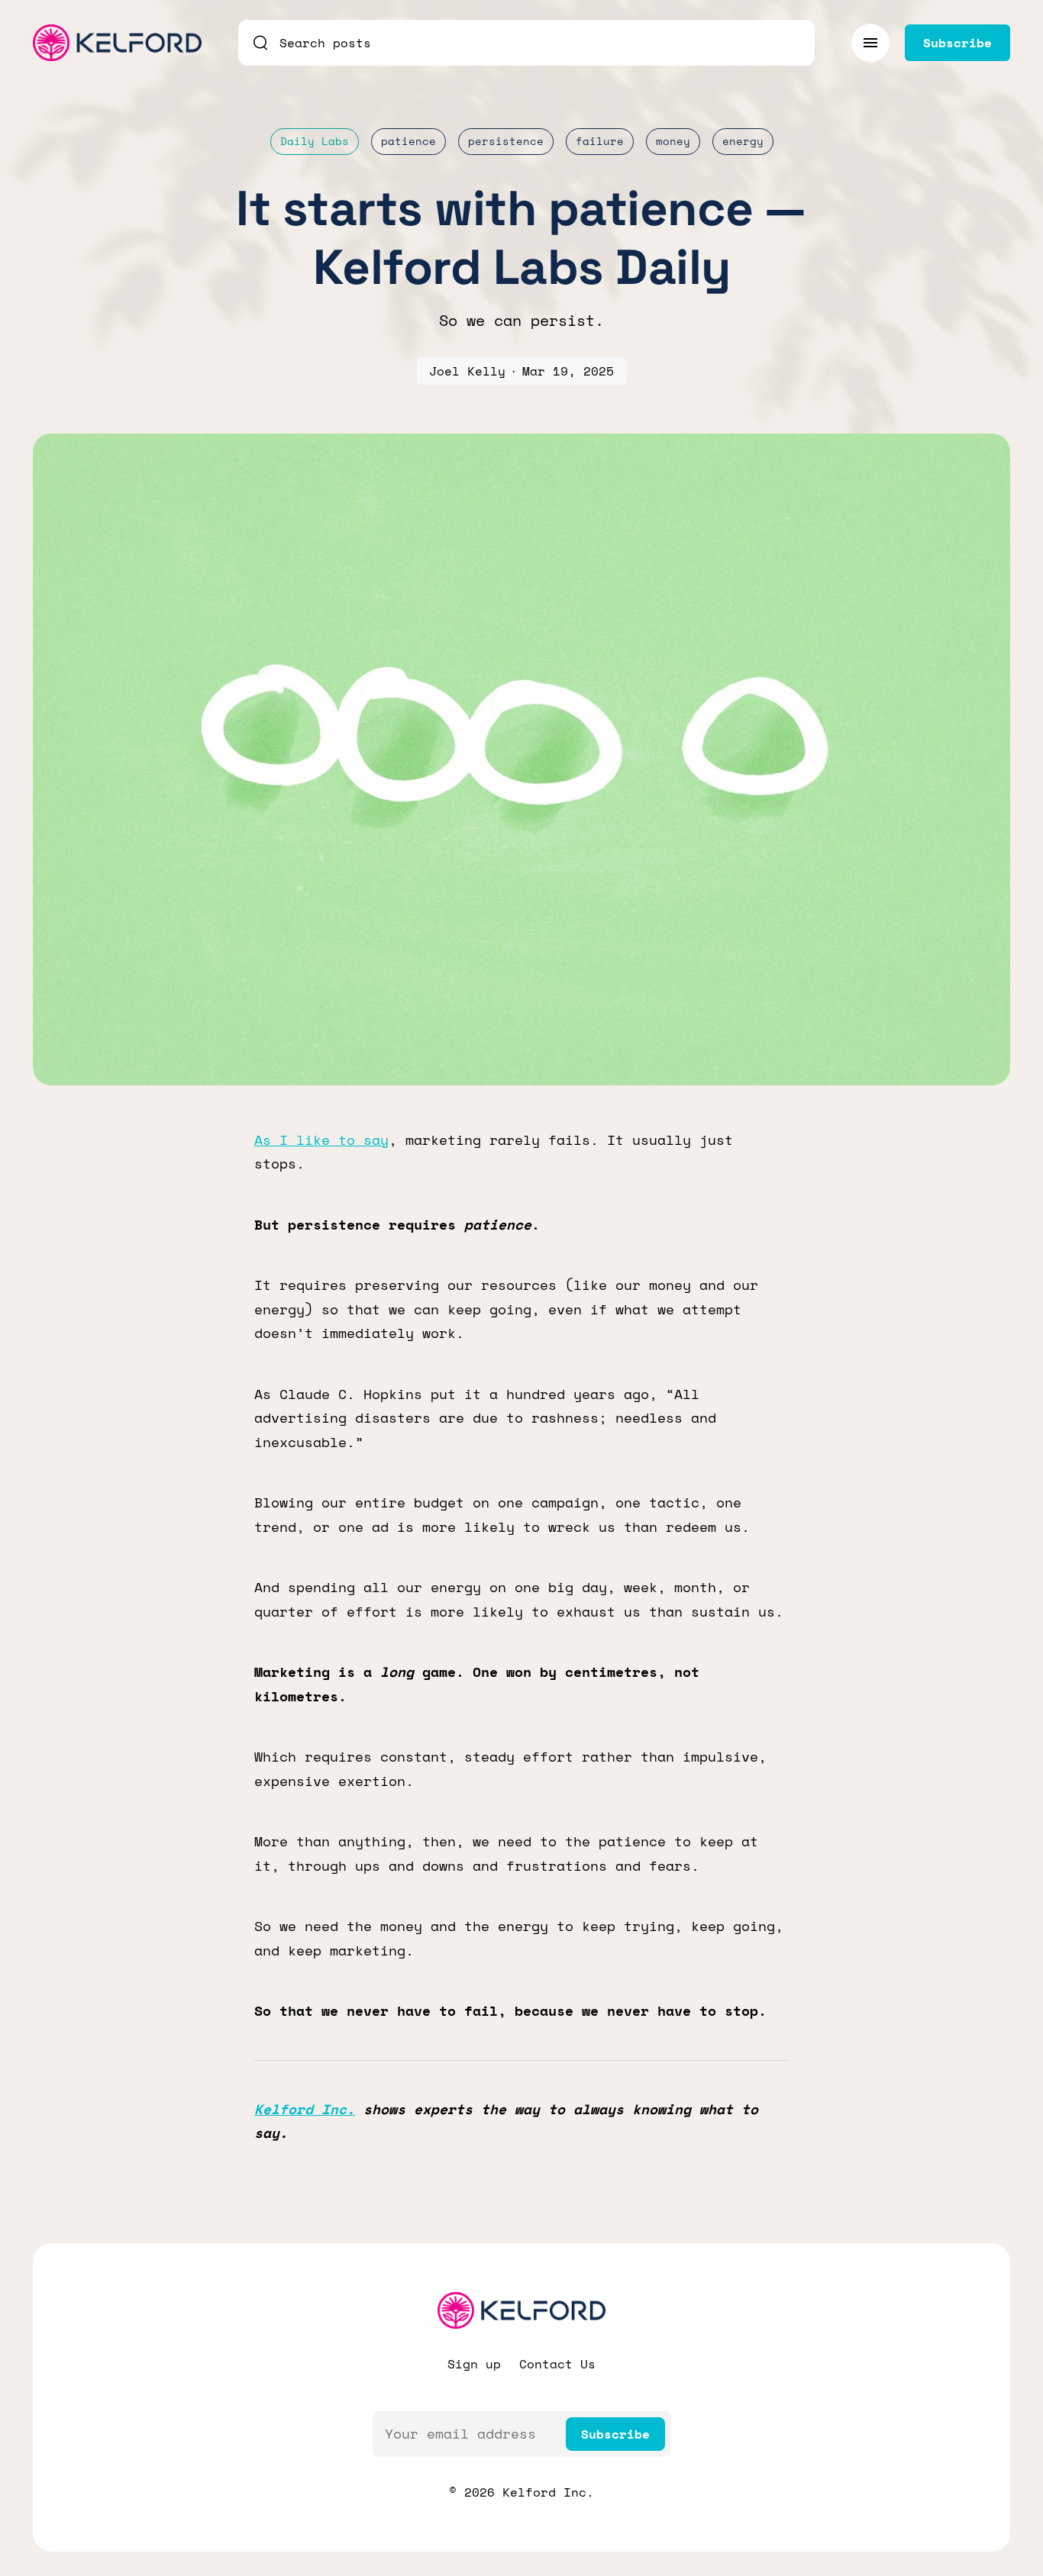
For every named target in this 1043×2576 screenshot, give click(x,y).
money (673, 141)
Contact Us (557, 2364)
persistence (506, 141)
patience (408, 141)
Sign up (474, 2364)
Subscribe (615, 2434)
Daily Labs (315, 141)
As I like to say (321, 1140)
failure (600, 141)
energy (743, 141)
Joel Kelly (467, 371)
